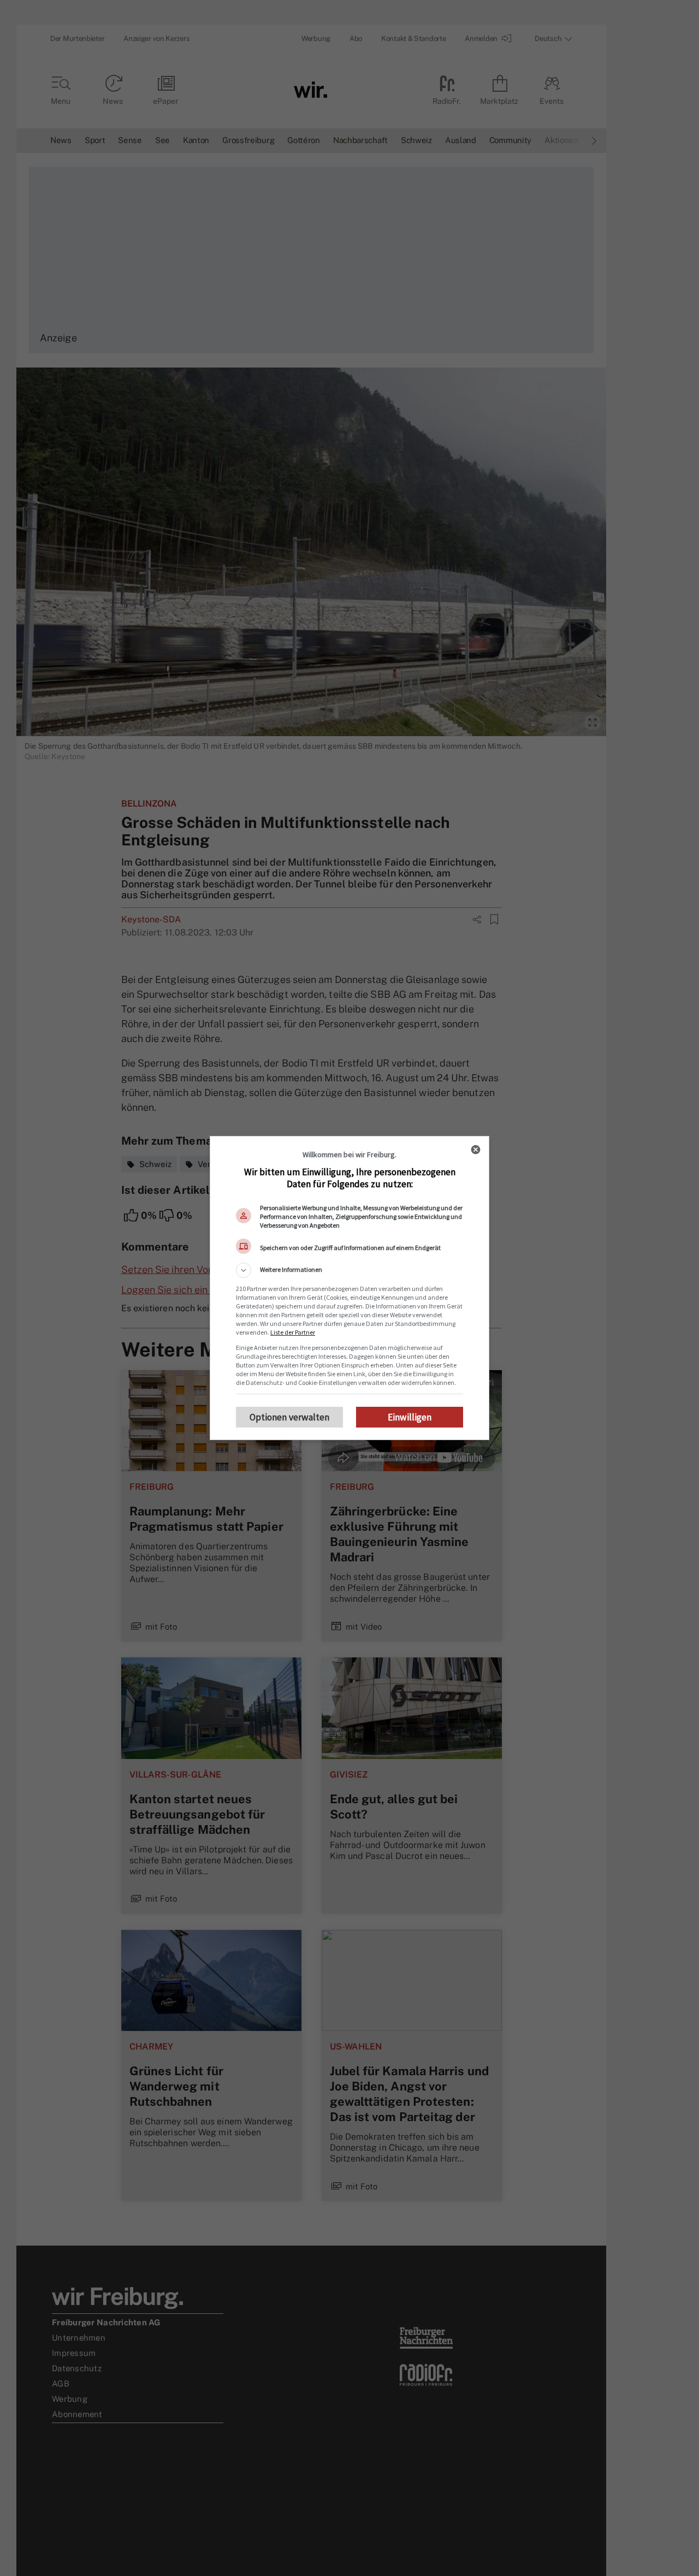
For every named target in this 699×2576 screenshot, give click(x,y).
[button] (349, 1270)
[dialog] (349, 1288)
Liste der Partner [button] (293, 1332)
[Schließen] (476, 1150)
